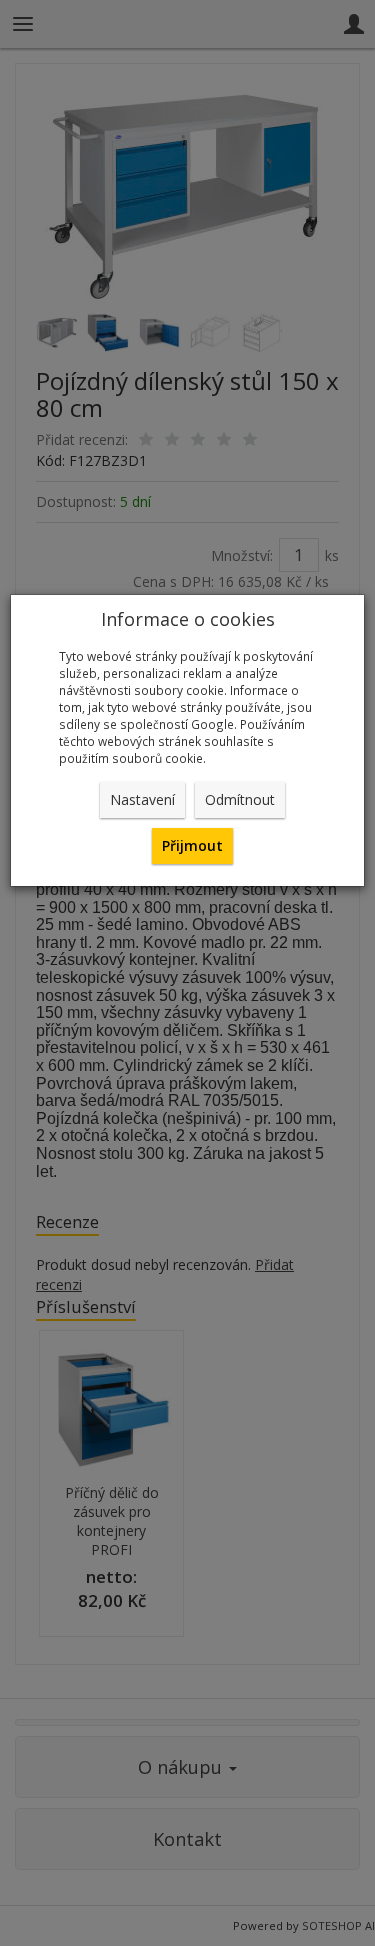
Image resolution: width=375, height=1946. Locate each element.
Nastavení (142, 799)
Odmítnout (240, 799)
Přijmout (192, 845)
